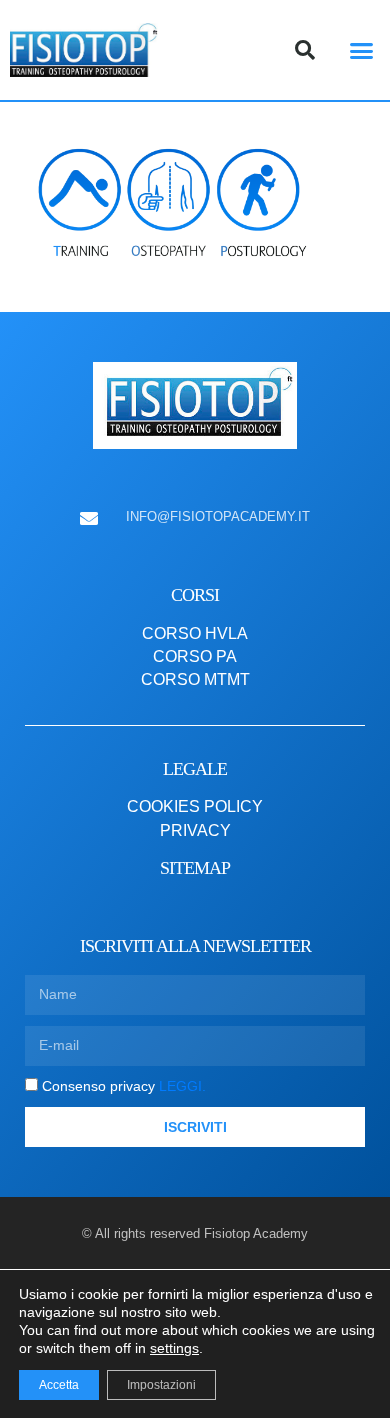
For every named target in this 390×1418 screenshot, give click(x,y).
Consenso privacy (124, 1086)
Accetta (59, 1385)
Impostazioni (161, 1385)
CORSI (195, 595)
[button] (362, 50)
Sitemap (195, 868)
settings (174, 1348)
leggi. (180, 1086)
